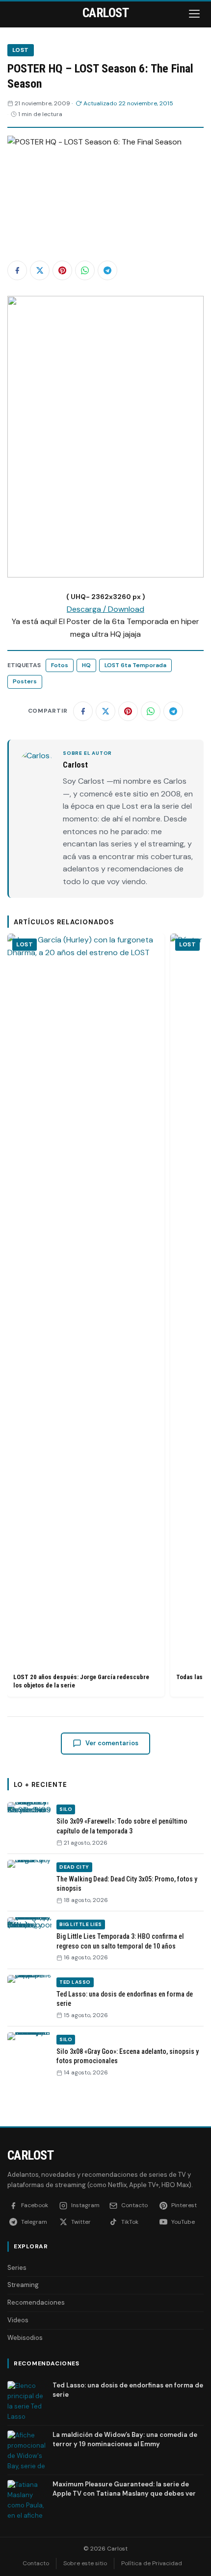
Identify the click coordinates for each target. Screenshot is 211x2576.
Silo (66, 1809)
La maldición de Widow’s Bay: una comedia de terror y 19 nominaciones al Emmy (125, 2439)
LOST (21, 50)
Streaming (23, 2285)
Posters (25, 681)
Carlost (30, 2155)
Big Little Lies (81, 1924)
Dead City (74, 1867)
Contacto (36, 2563)
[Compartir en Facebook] (17, 270)
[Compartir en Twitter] (40, 270)
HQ (86, 665)
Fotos (60, 665)
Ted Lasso (75, 1982)
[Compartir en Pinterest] (62, 270)
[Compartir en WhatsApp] (85, 270)
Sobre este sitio (85, 2563)
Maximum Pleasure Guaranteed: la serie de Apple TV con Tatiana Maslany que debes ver (124, 2489)
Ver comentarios (112, 1743)
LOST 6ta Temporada (135, 665)
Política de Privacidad (152, 2563)
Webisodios (25, 2338)
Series (17, 2268)
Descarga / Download (105, 609)
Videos (18, 2320)
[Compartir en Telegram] (107, 270)
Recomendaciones (36, 2302)
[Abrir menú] (195, 14)
